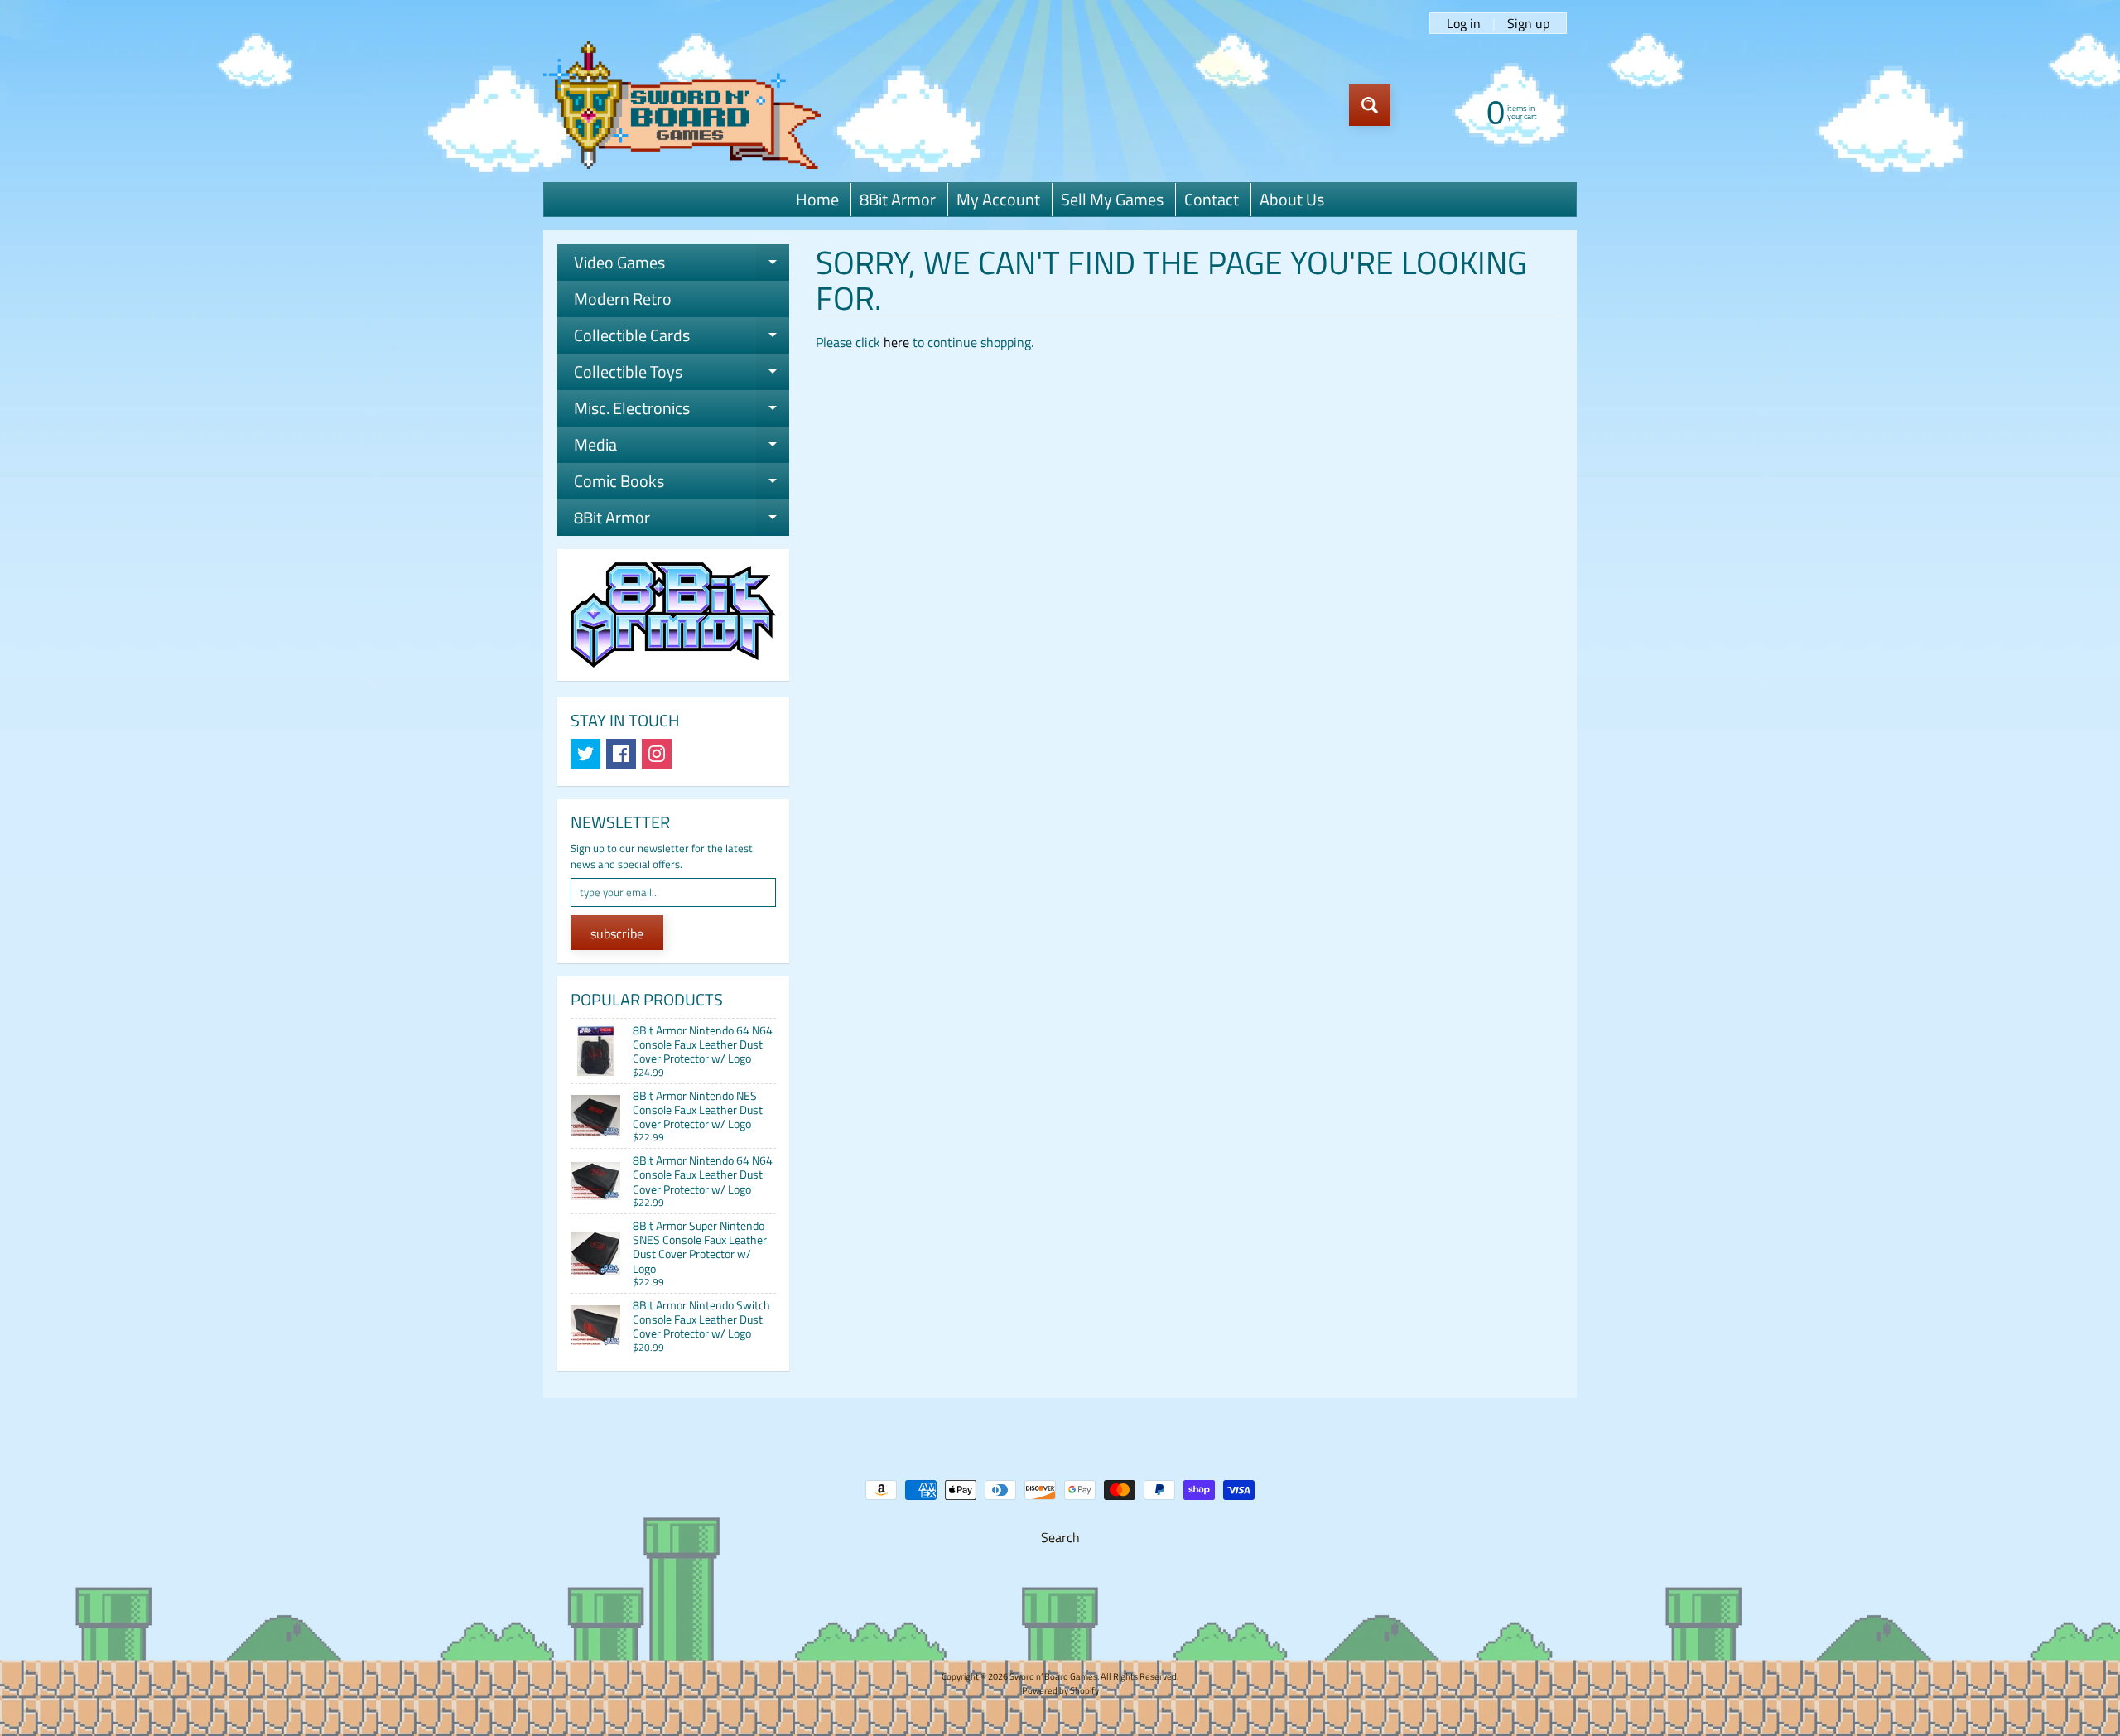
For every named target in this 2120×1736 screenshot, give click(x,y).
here (896, 342)
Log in (1464, 23)
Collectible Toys (682, 374)
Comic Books (682, 484)
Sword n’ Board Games (1053, 1676)
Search (1060, 1537)
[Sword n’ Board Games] (682, 105)
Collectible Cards (682, 338)
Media (682, 447)
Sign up (1528, 23)
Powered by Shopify (1060, 1690)
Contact (1212, 199)
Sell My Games (1112, 199)
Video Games (682, 265)
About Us (1292, 199)
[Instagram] (657, 754)
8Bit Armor (898, 199)
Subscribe (617, 933)
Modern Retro (623, 299)
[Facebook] (621, 754)
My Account (998, 199)
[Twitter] (585, 754)
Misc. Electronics (682, 411)
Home (817, 199)
